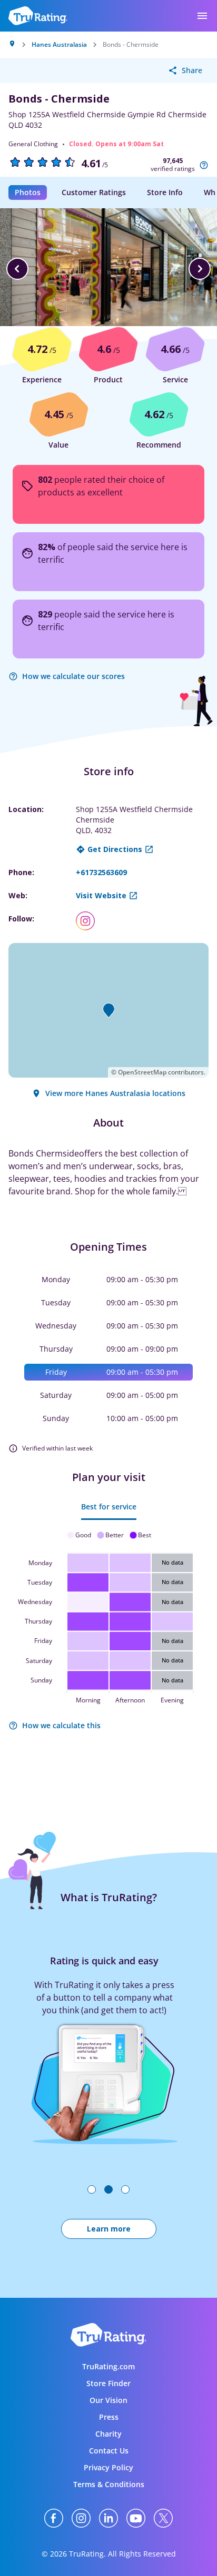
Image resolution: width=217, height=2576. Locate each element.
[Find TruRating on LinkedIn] (108, 2518)
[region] (108, 269)
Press (109, 2417)
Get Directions (115, 849)
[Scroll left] (17, 269)
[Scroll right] (200, 269)
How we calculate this (61, 1725)
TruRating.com (108, 2366)
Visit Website (101, 895)
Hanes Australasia (59, 45)
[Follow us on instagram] (90, 921)
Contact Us (109, 2451)
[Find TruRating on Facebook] (54, 2518)
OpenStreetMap (142, 1072)
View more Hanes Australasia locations (115, 1093)
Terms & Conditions (109, 2484)
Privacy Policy (108, 2467)
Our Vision (108, 2400)
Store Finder (108, 2383)
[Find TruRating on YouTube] (136, 2518)
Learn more (109, 2229)
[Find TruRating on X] (163, 2518)
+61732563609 (101, 872)
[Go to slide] (92, 2189)
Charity (108, 2434)
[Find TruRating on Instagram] (81, 2518)
